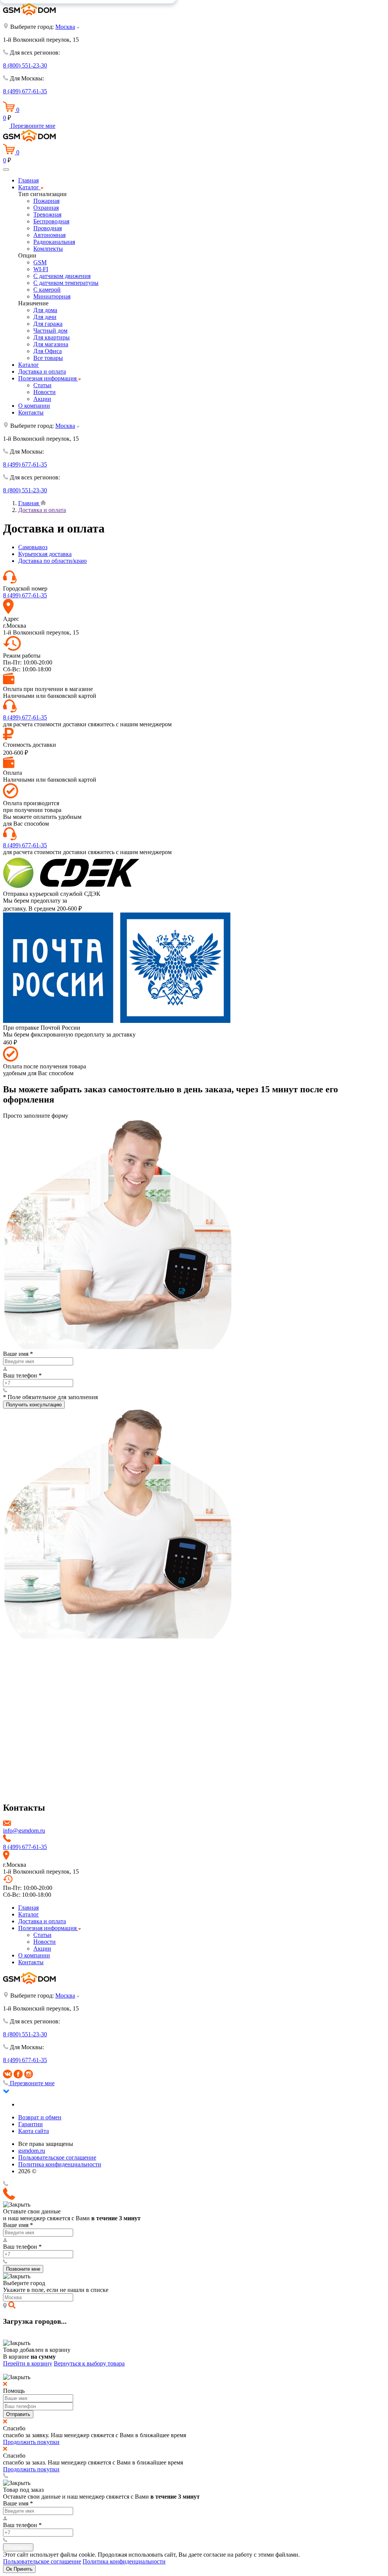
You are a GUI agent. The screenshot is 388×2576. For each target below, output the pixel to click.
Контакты (31, 412)
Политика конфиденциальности (60, 2164)
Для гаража (48, 324)
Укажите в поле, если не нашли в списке (56, 2290)
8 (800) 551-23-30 (25, 65)
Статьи (42, 385)
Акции (42, 399)
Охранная (46, 208)
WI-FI (41, 269)
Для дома (45, 310)
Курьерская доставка (45, 554)
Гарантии (31, 2124)
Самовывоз (33, 547)
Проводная (48, 228)
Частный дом (50, 331)
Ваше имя (18, 1354)
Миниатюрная (52, 296)
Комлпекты (48, 249)
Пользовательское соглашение (57, 2157)
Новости (45, 392)
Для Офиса (48, 351)
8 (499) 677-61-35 (25, 91)
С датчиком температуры (66, 283)
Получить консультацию (34, 1405)
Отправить (18, 2414)
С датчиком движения (62, 276)
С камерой (47, 290)
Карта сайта (34, 2131)
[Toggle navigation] (6, 170)
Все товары (48, 358)
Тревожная (47, 214)
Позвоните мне (23, 2269)
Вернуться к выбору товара (89, 2363)
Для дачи (45, 317)
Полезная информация (48, 378)
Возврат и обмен (40, 2117)
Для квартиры (52, 337)
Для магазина (51, 344)
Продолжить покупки (31, 2442)
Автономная (49, 235)
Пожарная (46, 201)
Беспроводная (51, 221)
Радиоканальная (54, 242)
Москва (65, 27)
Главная (28, 180)
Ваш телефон (22, 1375)
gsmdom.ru (32, 2151)
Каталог (29, 187)
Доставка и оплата (42, 371)
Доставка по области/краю (52, 561)
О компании (34, 406)
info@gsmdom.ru (24, 1831)
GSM (40, 262)
